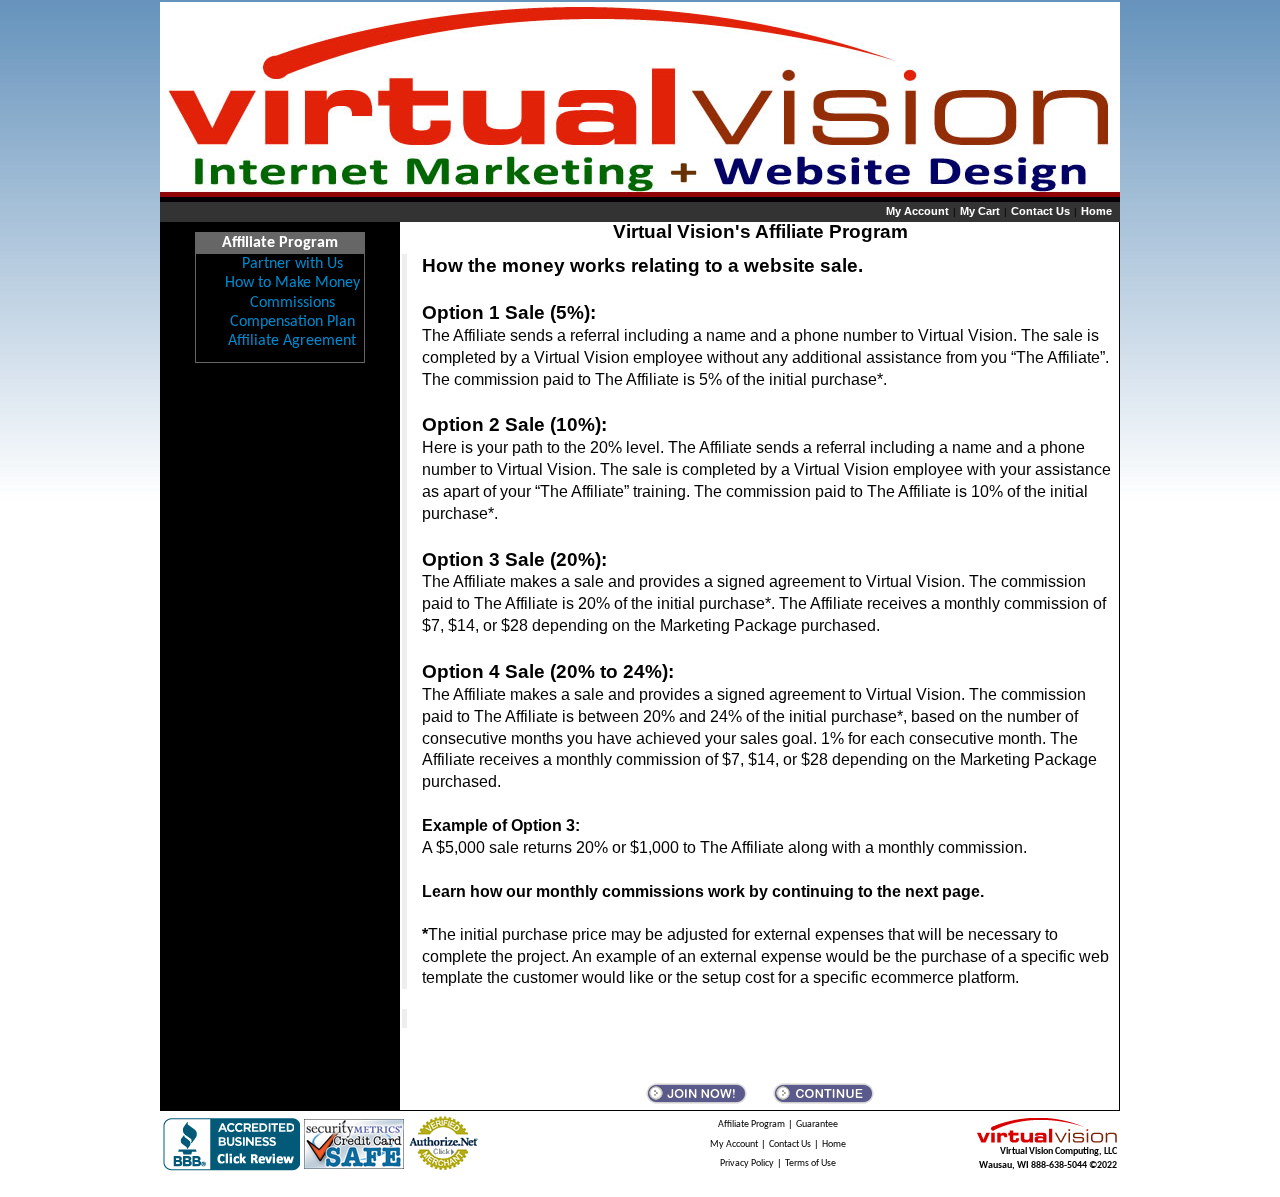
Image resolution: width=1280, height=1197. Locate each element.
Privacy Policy (747, 1163)
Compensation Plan (292, 322)
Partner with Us (292, 264)
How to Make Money (292, 283)
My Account (917, 211)
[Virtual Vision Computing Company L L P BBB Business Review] (231, 1144)
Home (1096, 211)
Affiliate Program (751, 1124)
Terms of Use (810, 1163)
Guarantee (817, 1124)
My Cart (980, 211)
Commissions (292, 303)
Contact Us (1040, 211)
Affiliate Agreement (292, 341)
